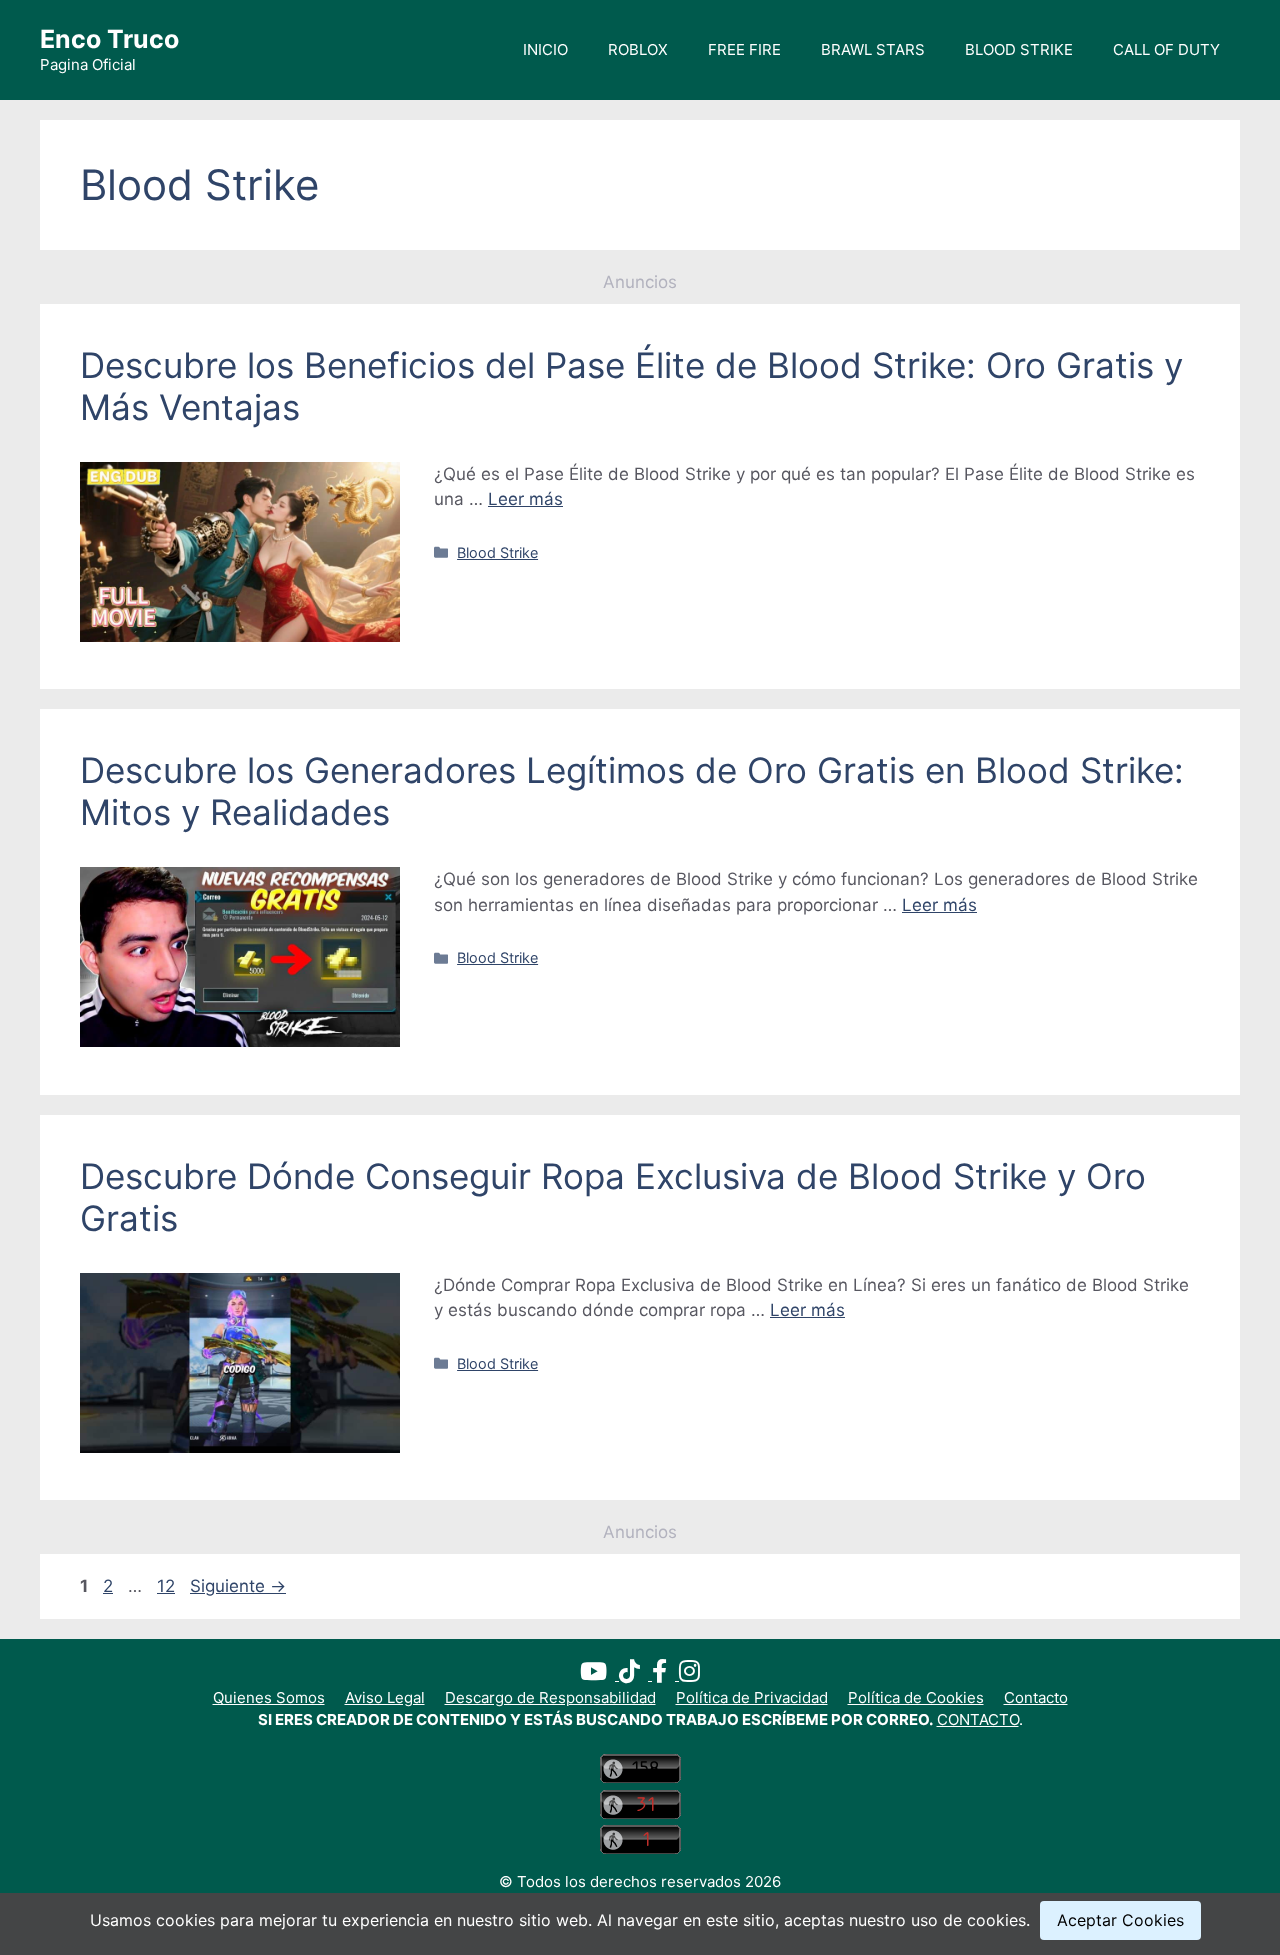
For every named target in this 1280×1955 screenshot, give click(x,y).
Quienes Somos (269, 1697)
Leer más (525, 499)
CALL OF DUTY (1166, 49)
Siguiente (238, 1586)
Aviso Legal (385, 1697)
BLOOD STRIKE (1019, 49)
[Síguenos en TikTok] (635, 1674)
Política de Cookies (916, 1697)
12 (168, 1586)
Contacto (1036, 1697)
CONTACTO (978, 1719)
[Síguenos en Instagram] (689, 1674)
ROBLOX (638, 49)
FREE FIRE (744, 49)
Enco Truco (109, 39)
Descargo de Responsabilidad (550, 1697)
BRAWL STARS (873, 49)
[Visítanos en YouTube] (599, 1674)
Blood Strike (497, 552)
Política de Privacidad (752, 1697)
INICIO (545, 49)
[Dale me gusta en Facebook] (665, 1674)
